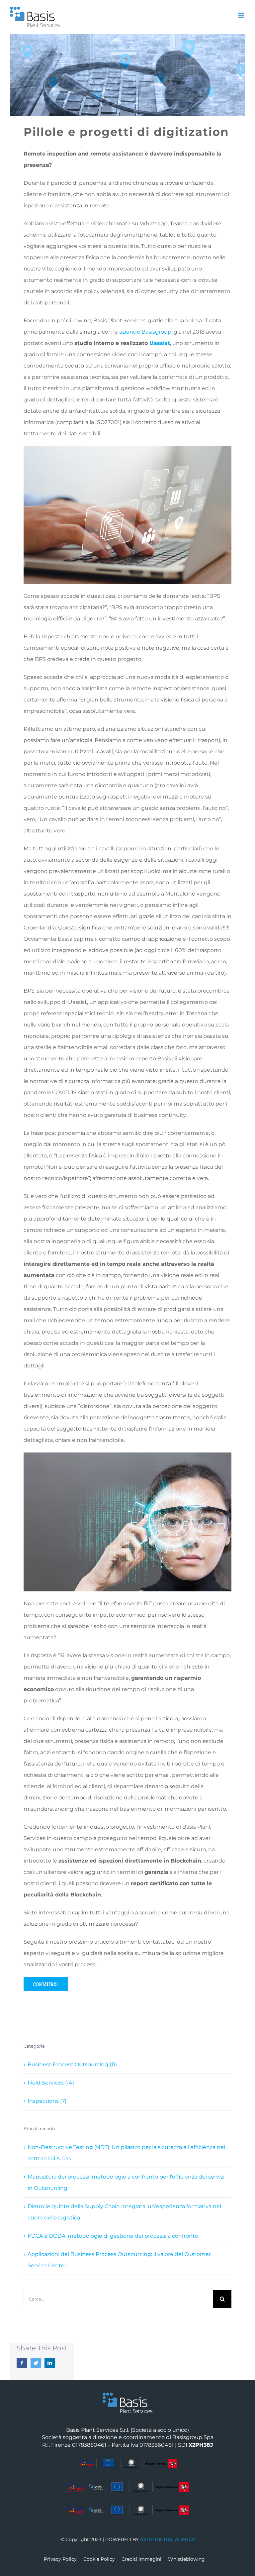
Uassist (160, 343)
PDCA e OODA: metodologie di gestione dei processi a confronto (113, 2236)
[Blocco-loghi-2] (127, 2484)
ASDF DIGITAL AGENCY (168, 2539)
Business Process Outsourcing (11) (72, 2064)
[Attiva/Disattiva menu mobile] (242, 15)
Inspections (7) (47, 2101)
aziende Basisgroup (145, 332)
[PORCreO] (127, 2461)
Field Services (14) (51, 2083)
